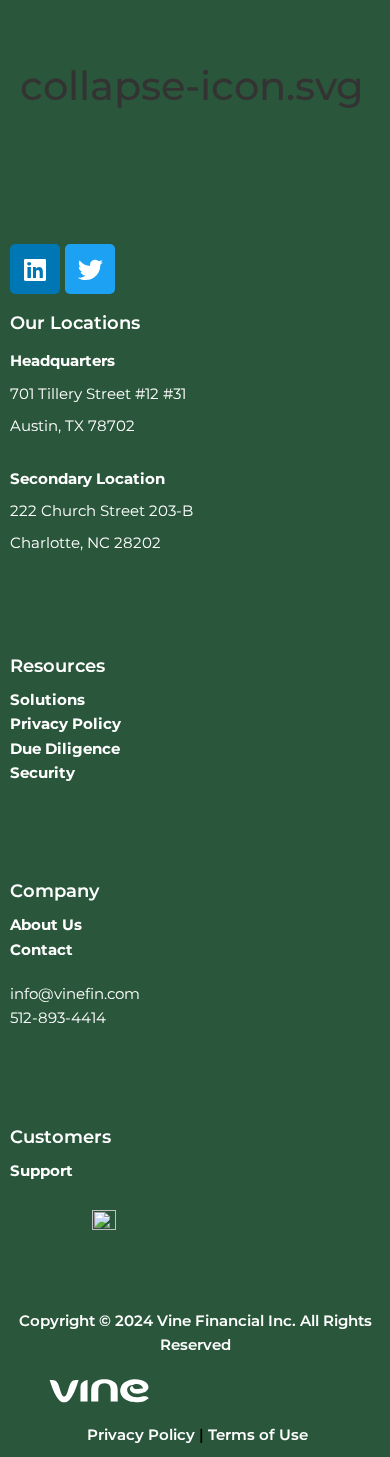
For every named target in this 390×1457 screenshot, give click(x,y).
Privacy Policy (141, 1434)
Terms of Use (258, 1434)
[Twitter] (90, 269)
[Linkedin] (35, 269)
